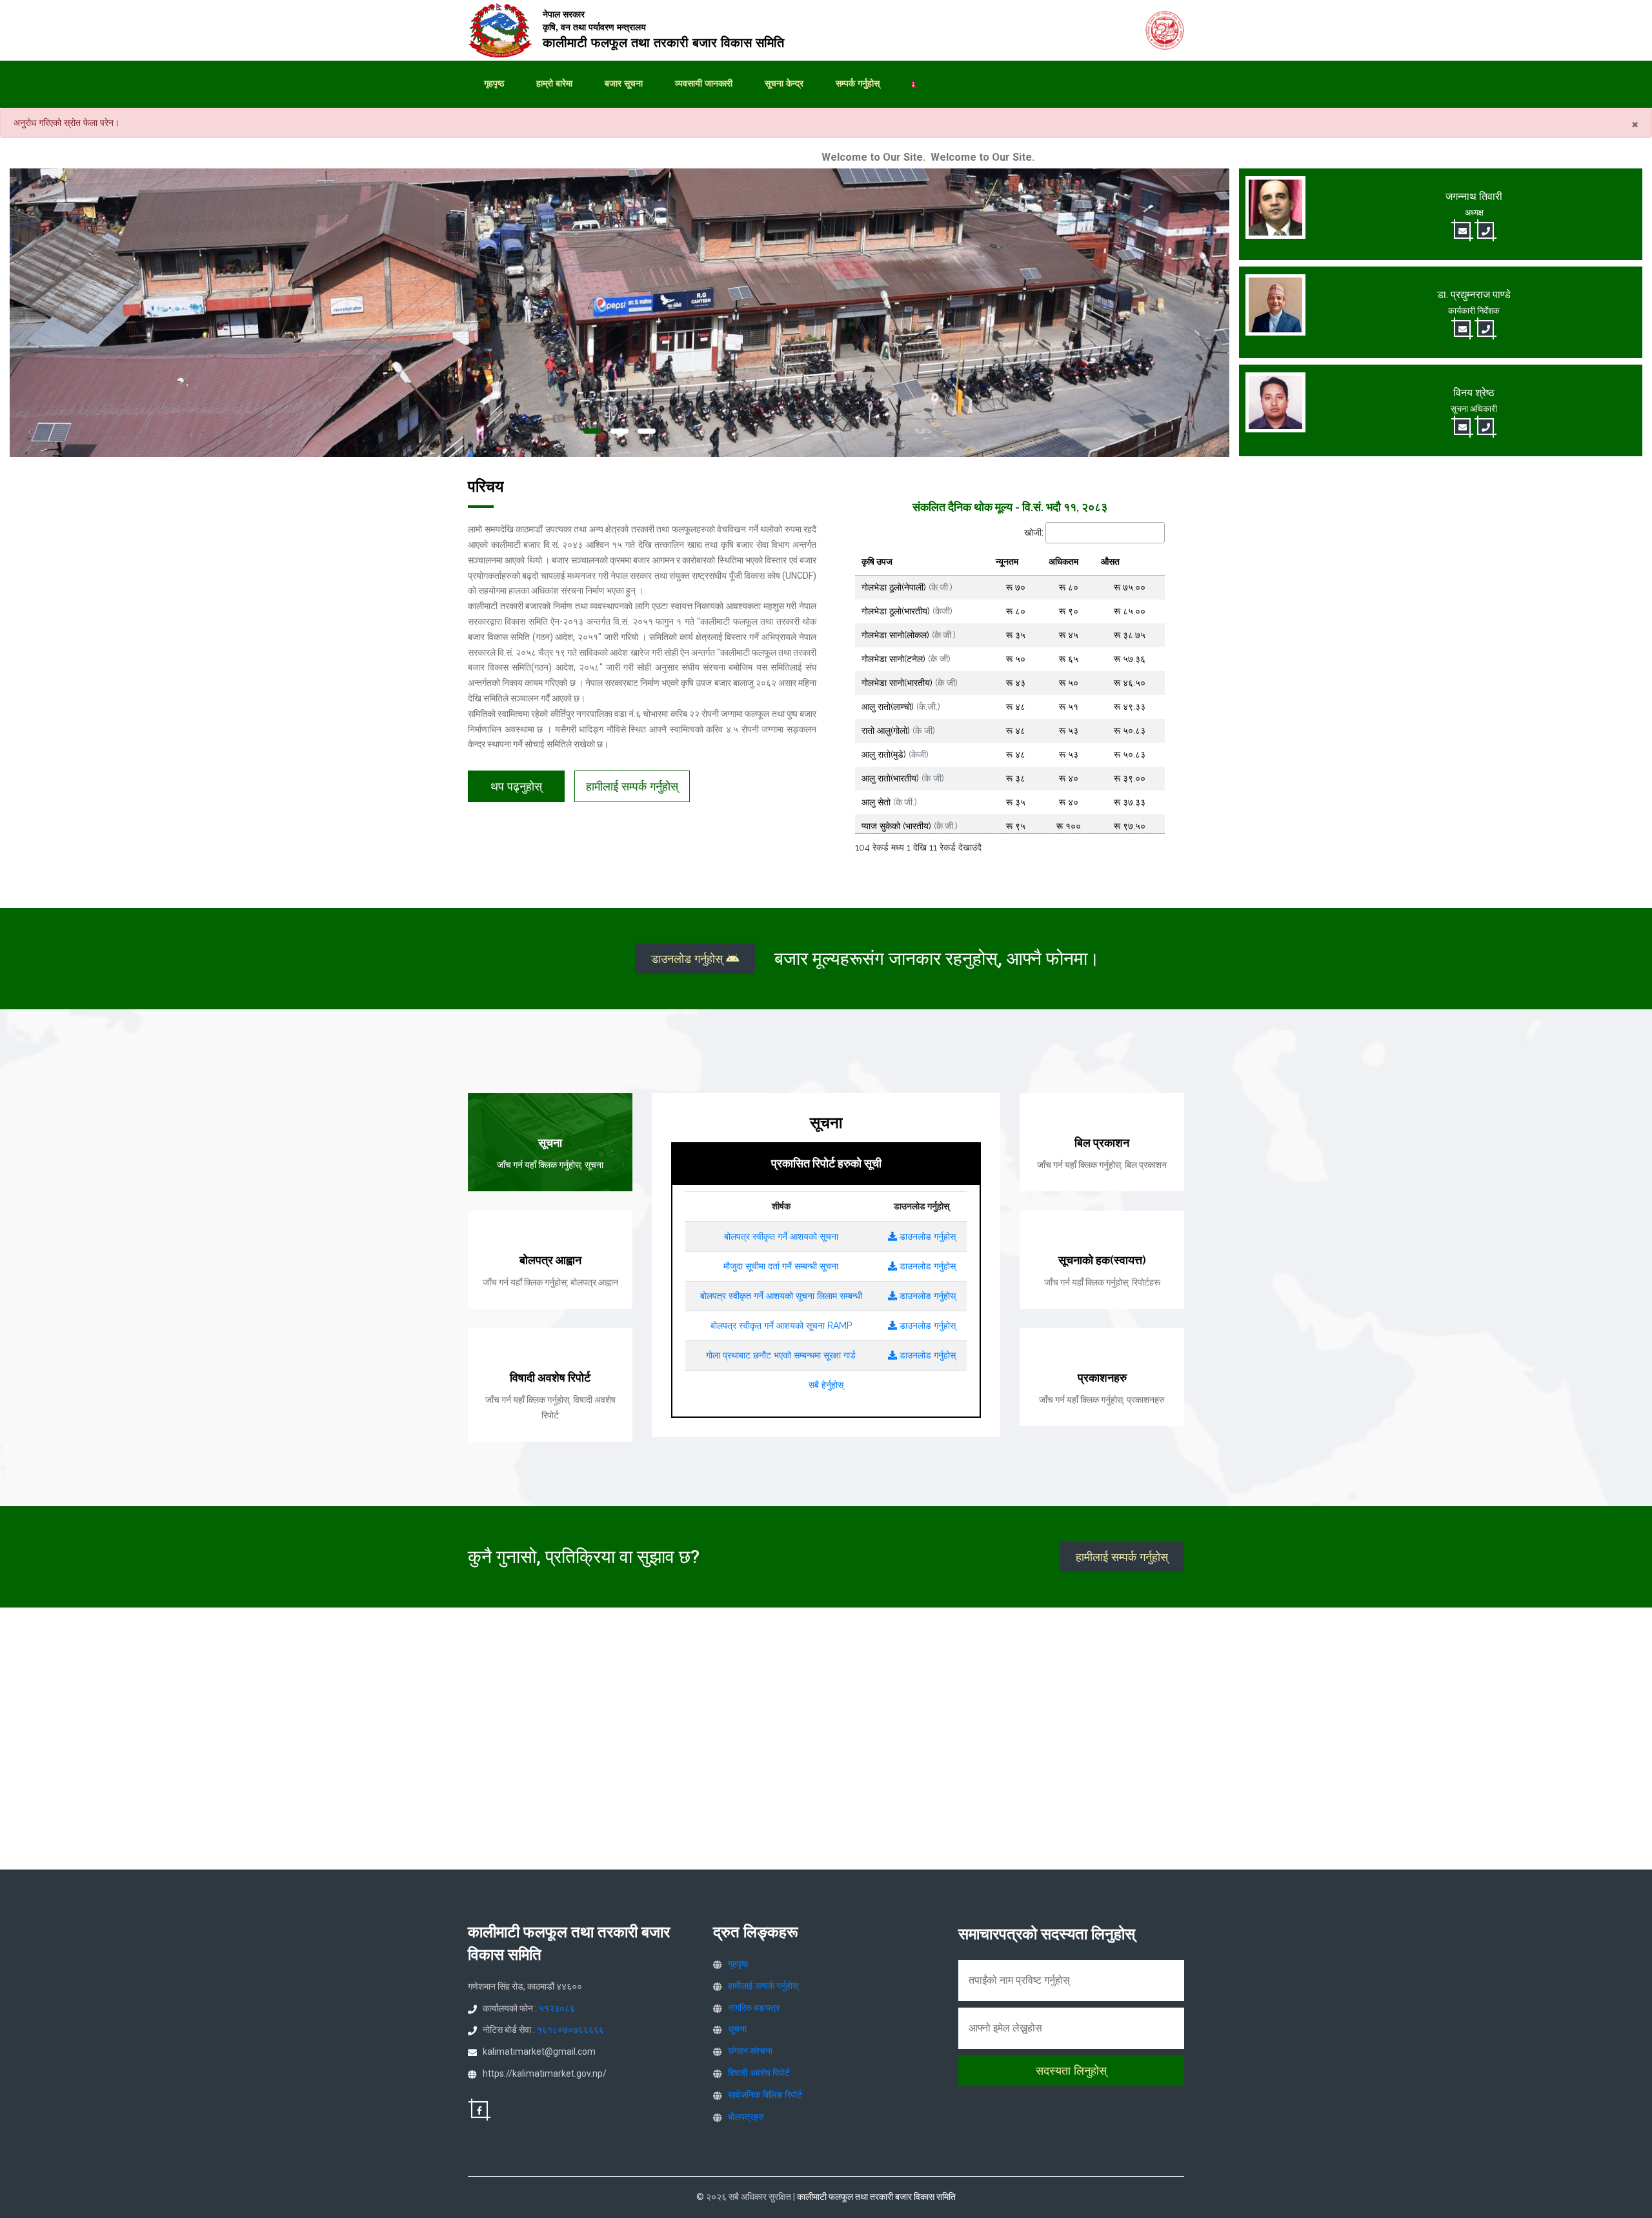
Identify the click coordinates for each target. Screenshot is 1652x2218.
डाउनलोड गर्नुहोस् (689, 959)
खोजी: (1034, 532)
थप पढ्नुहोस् (516, 786)
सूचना (737, 2029)
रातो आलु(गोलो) (898, 731)
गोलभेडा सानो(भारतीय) (910, 683)
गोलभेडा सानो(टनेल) (906, 659)
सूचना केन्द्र (784, 83)
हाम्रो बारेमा (554, 83)
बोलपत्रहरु (746, 2117)
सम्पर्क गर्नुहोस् (858, 83)
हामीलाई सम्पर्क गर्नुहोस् (632, 786)
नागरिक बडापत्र (754, 2008)
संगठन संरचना (750, 2051)
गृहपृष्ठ (494, 83)
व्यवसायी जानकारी (704, 83)
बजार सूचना (624, 83)
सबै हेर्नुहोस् (826, 1385)
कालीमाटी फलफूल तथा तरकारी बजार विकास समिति (876, 2197)
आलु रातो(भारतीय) (903, 778)
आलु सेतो (889, 802)
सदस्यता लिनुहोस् (1071, 2071)
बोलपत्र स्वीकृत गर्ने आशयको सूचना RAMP (781, 1326)
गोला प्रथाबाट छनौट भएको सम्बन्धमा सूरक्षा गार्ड (781, 1355)
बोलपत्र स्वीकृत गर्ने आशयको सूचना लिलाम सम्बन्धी (781, 1296)
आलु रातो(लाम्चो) (901, 707)
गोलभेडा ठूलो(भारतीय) (907, 611)
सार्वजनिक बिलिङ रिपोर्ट (765, 2095)
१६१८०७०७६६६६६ (570, 2030)
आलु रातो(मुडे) (895, 754)
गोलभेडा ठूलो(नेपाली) (907, 587)
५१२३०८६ (557, 2008)
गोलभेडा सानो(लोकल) (909, 635)
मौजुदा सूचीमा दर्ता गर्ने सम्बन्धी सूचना (781, 1266)
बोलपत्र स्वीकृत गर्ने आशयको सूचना (781, 1236)
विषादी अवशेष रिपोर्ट (759, 2073)
